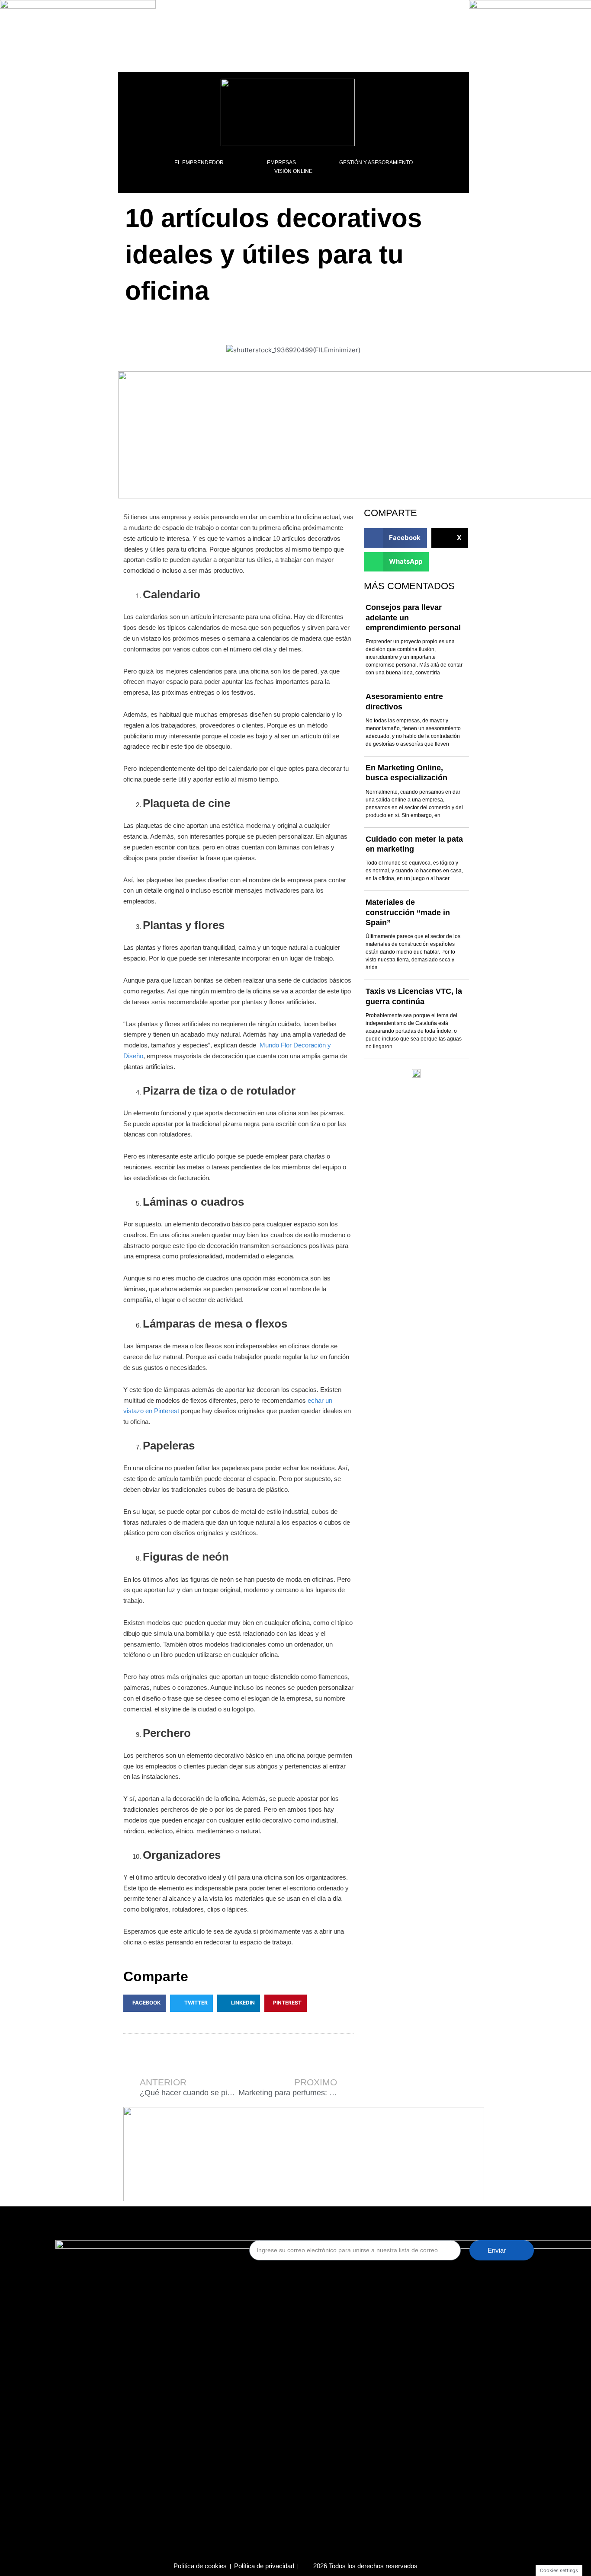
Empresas (281, 163)
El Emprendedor (199, 163)
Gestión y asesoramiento (376, 163)
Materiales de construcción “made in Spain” (408, 912)
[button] (145, 2003)
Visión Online (293, 171)
